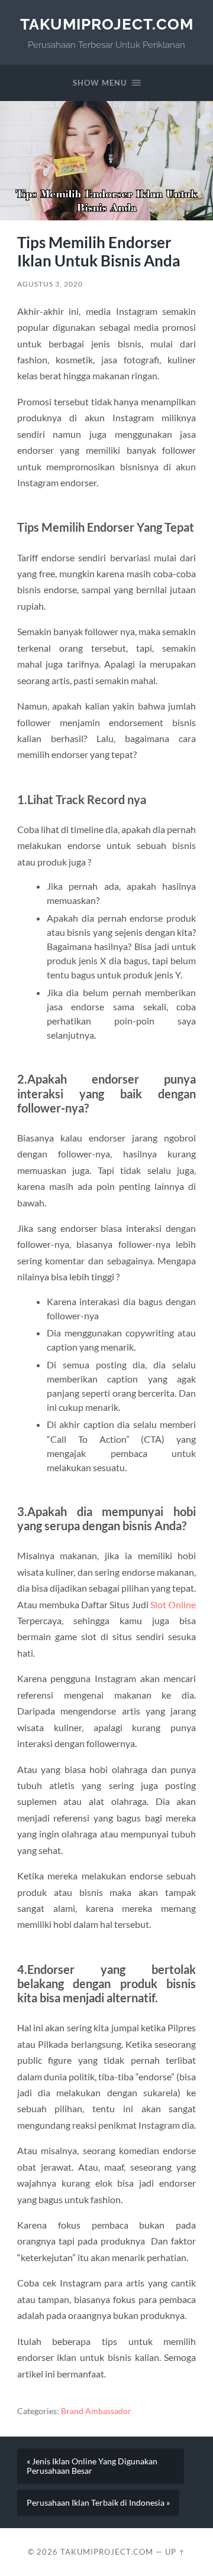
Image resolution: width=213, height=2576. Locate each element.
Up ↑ (175, 2552)
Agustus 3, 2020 (50, 284)
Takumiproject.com (107, 24)
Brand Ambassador (96, 2411)
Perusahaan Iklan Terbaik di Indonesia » (98, 2503)
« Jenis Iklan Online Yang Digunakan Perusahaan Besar (92, 2466)
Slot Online (173, 1604)
